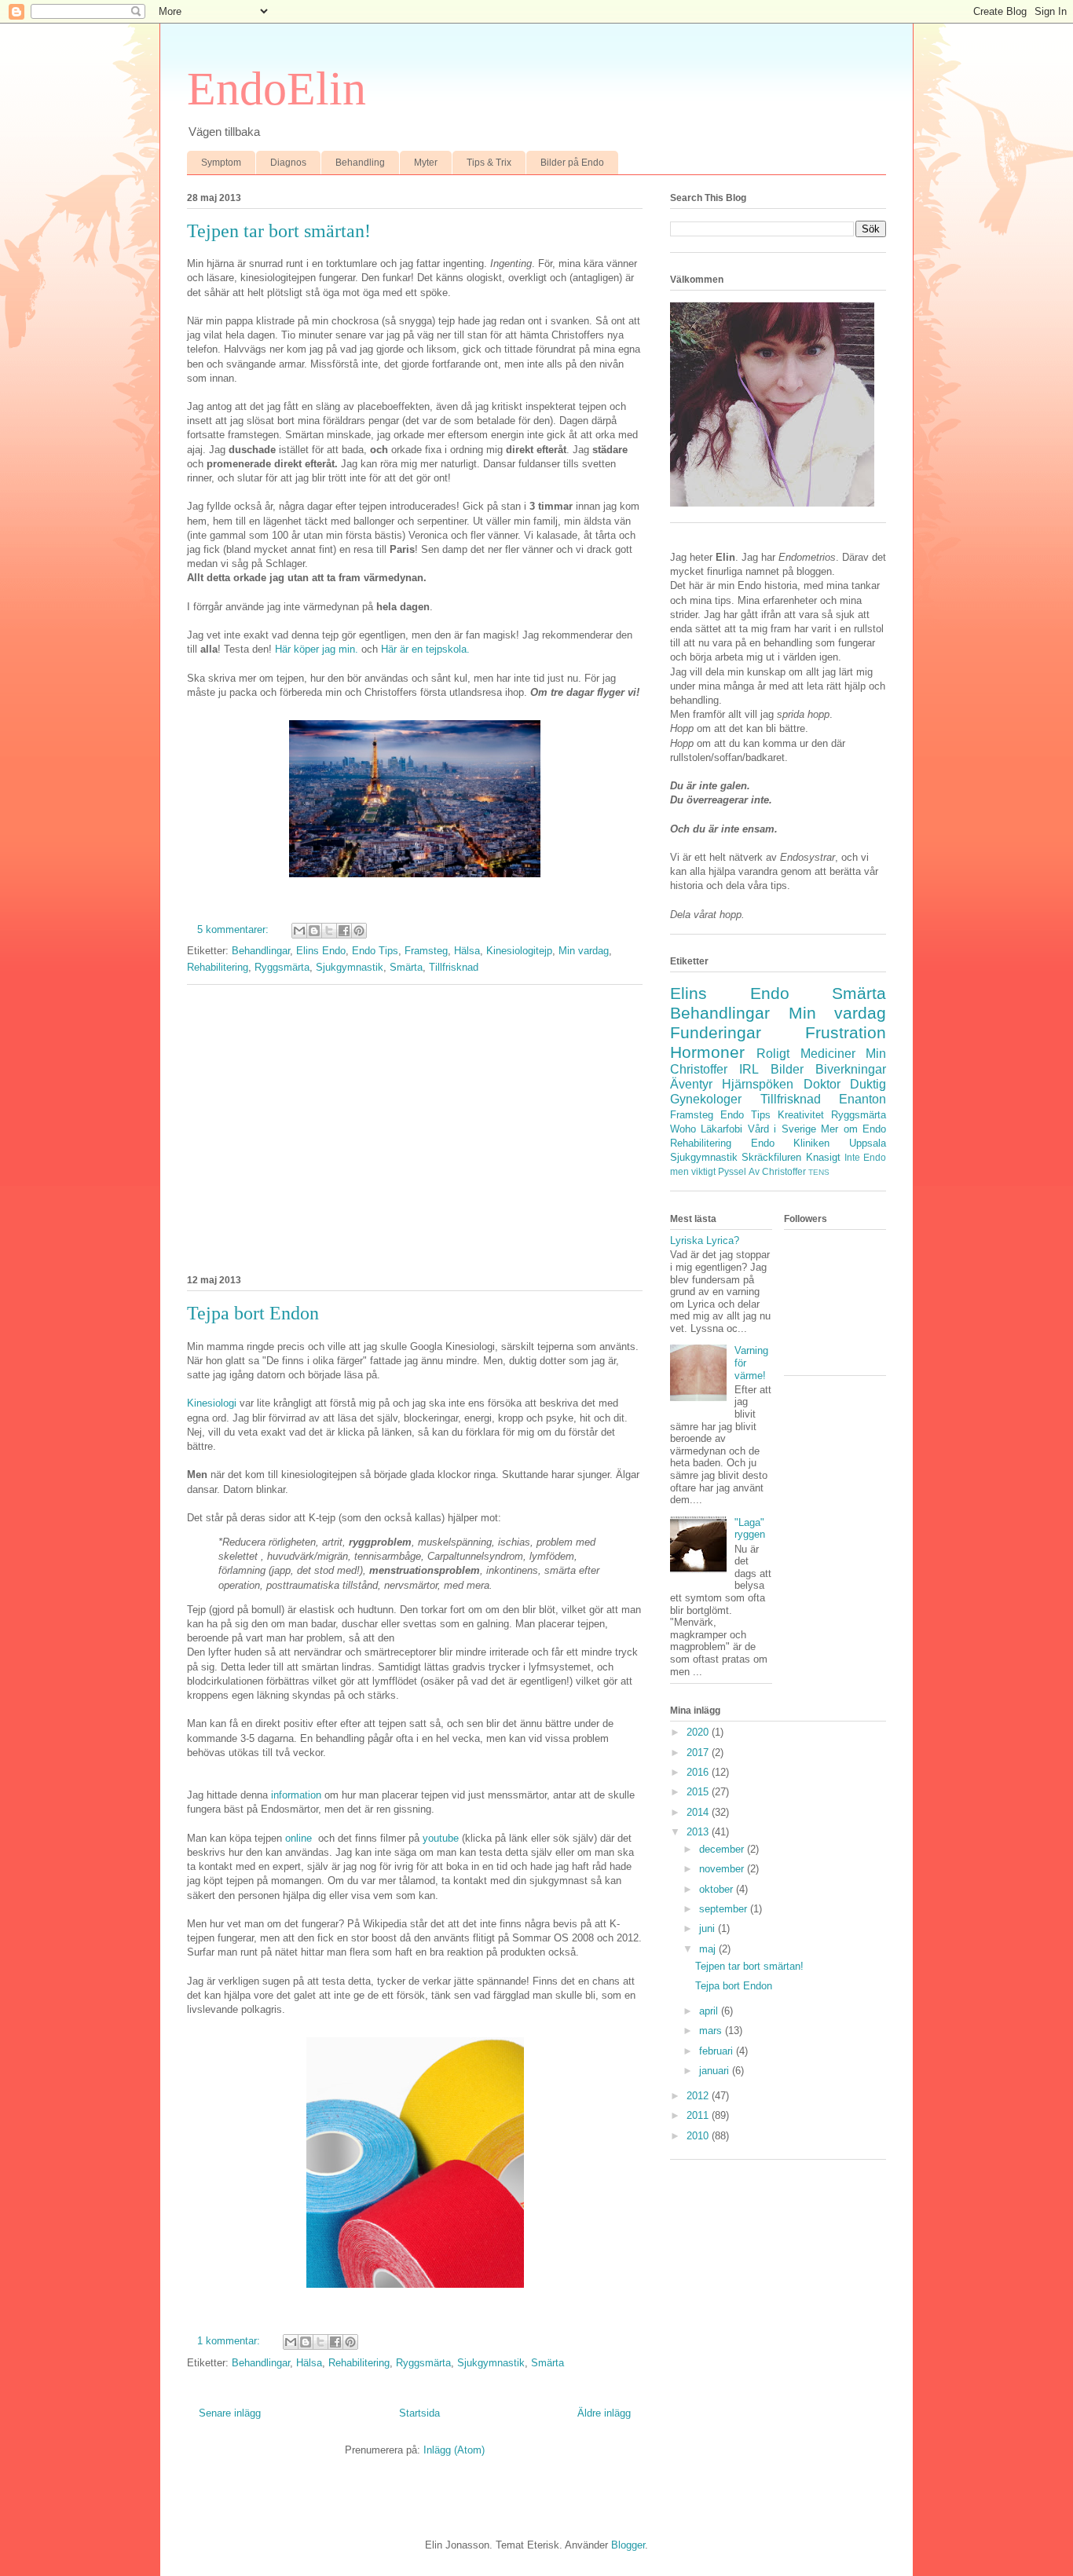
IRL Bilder (771, 1069)
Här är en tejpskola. (425, 649)
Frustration (846, 1032)
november (723, 1869)
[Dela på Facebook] (344, 931)
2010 (699, 2136)
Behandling (360, 163)
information (298, 1795)
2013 (699, 1832)
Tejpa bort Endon (253, 1313)
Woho (683, 1129)
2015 (699, 1792)
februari (718, 2051)
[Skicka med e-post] (299, 931)
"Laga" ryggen (750, 1529)
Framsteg (426, 951)
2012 (699, 2096)
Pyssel (732, 1171)
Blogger (628, 2545)
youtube (442, 1838)
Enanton (862, 1099)
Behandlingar (261, 951)
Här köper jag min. (317, 649)
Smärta (406, 967)
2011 (699, 2115)
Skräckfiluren (771, 1157)
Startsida (419, 2413)
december (723, 1849)
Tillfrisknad (454, 967)
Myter (426, 163)
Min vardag (584, 951)
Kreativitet (801, 1115)
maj (709, 1949)
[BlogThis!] (314, 931)
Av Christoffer (777, 1171)
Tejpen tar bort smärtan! (279, 231)
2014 (699, 1812)
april (710, 2011)
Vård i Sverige (782, 1129)
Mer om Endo (853, 1129)
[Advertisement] (415, 1127)
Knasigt (823, 1157)
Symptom (221, 163)
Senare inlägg (230, 2413)
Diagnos (288, 163)
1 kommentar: (230, 2341)
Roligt (773, 1054)
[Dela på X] (329, 931)
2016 (699, 1772)
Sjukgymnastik (350, 967)
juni (709, 1928)
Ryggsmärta (282, 967)
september (725, 1909)
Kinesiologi (213, 1403)
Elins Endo (321, 951)
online (300, 1838)
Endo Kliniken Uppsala (818, 1143)
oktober (718, 1889)
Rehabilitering (218, 967)
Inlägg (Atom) (454, 2450)
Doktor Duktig (845, 1084)
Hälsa (467, 951)
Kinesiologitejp (519, 951)
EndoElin (276, 89)
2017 (699, 1753)
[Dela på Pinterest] (359, 931)
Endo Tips (375, 951)
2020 (699, 1732)
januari (716, 2071)
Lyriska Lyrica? (705, 1240)
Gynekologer (706, 1099)
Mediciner (828, 1054)
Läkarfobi (721, 1129)
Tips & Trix (489, 163)
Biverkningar (851, 1069)
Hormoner (707, 1052)
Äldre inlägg (604, 2413)
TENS (819, 1172)
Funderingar (716, 1032)
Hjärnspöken (758, 1084)
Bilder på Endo (572, 163)
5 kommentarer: (234, 929)
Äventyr (691, 1084)
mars (712, 2031)
